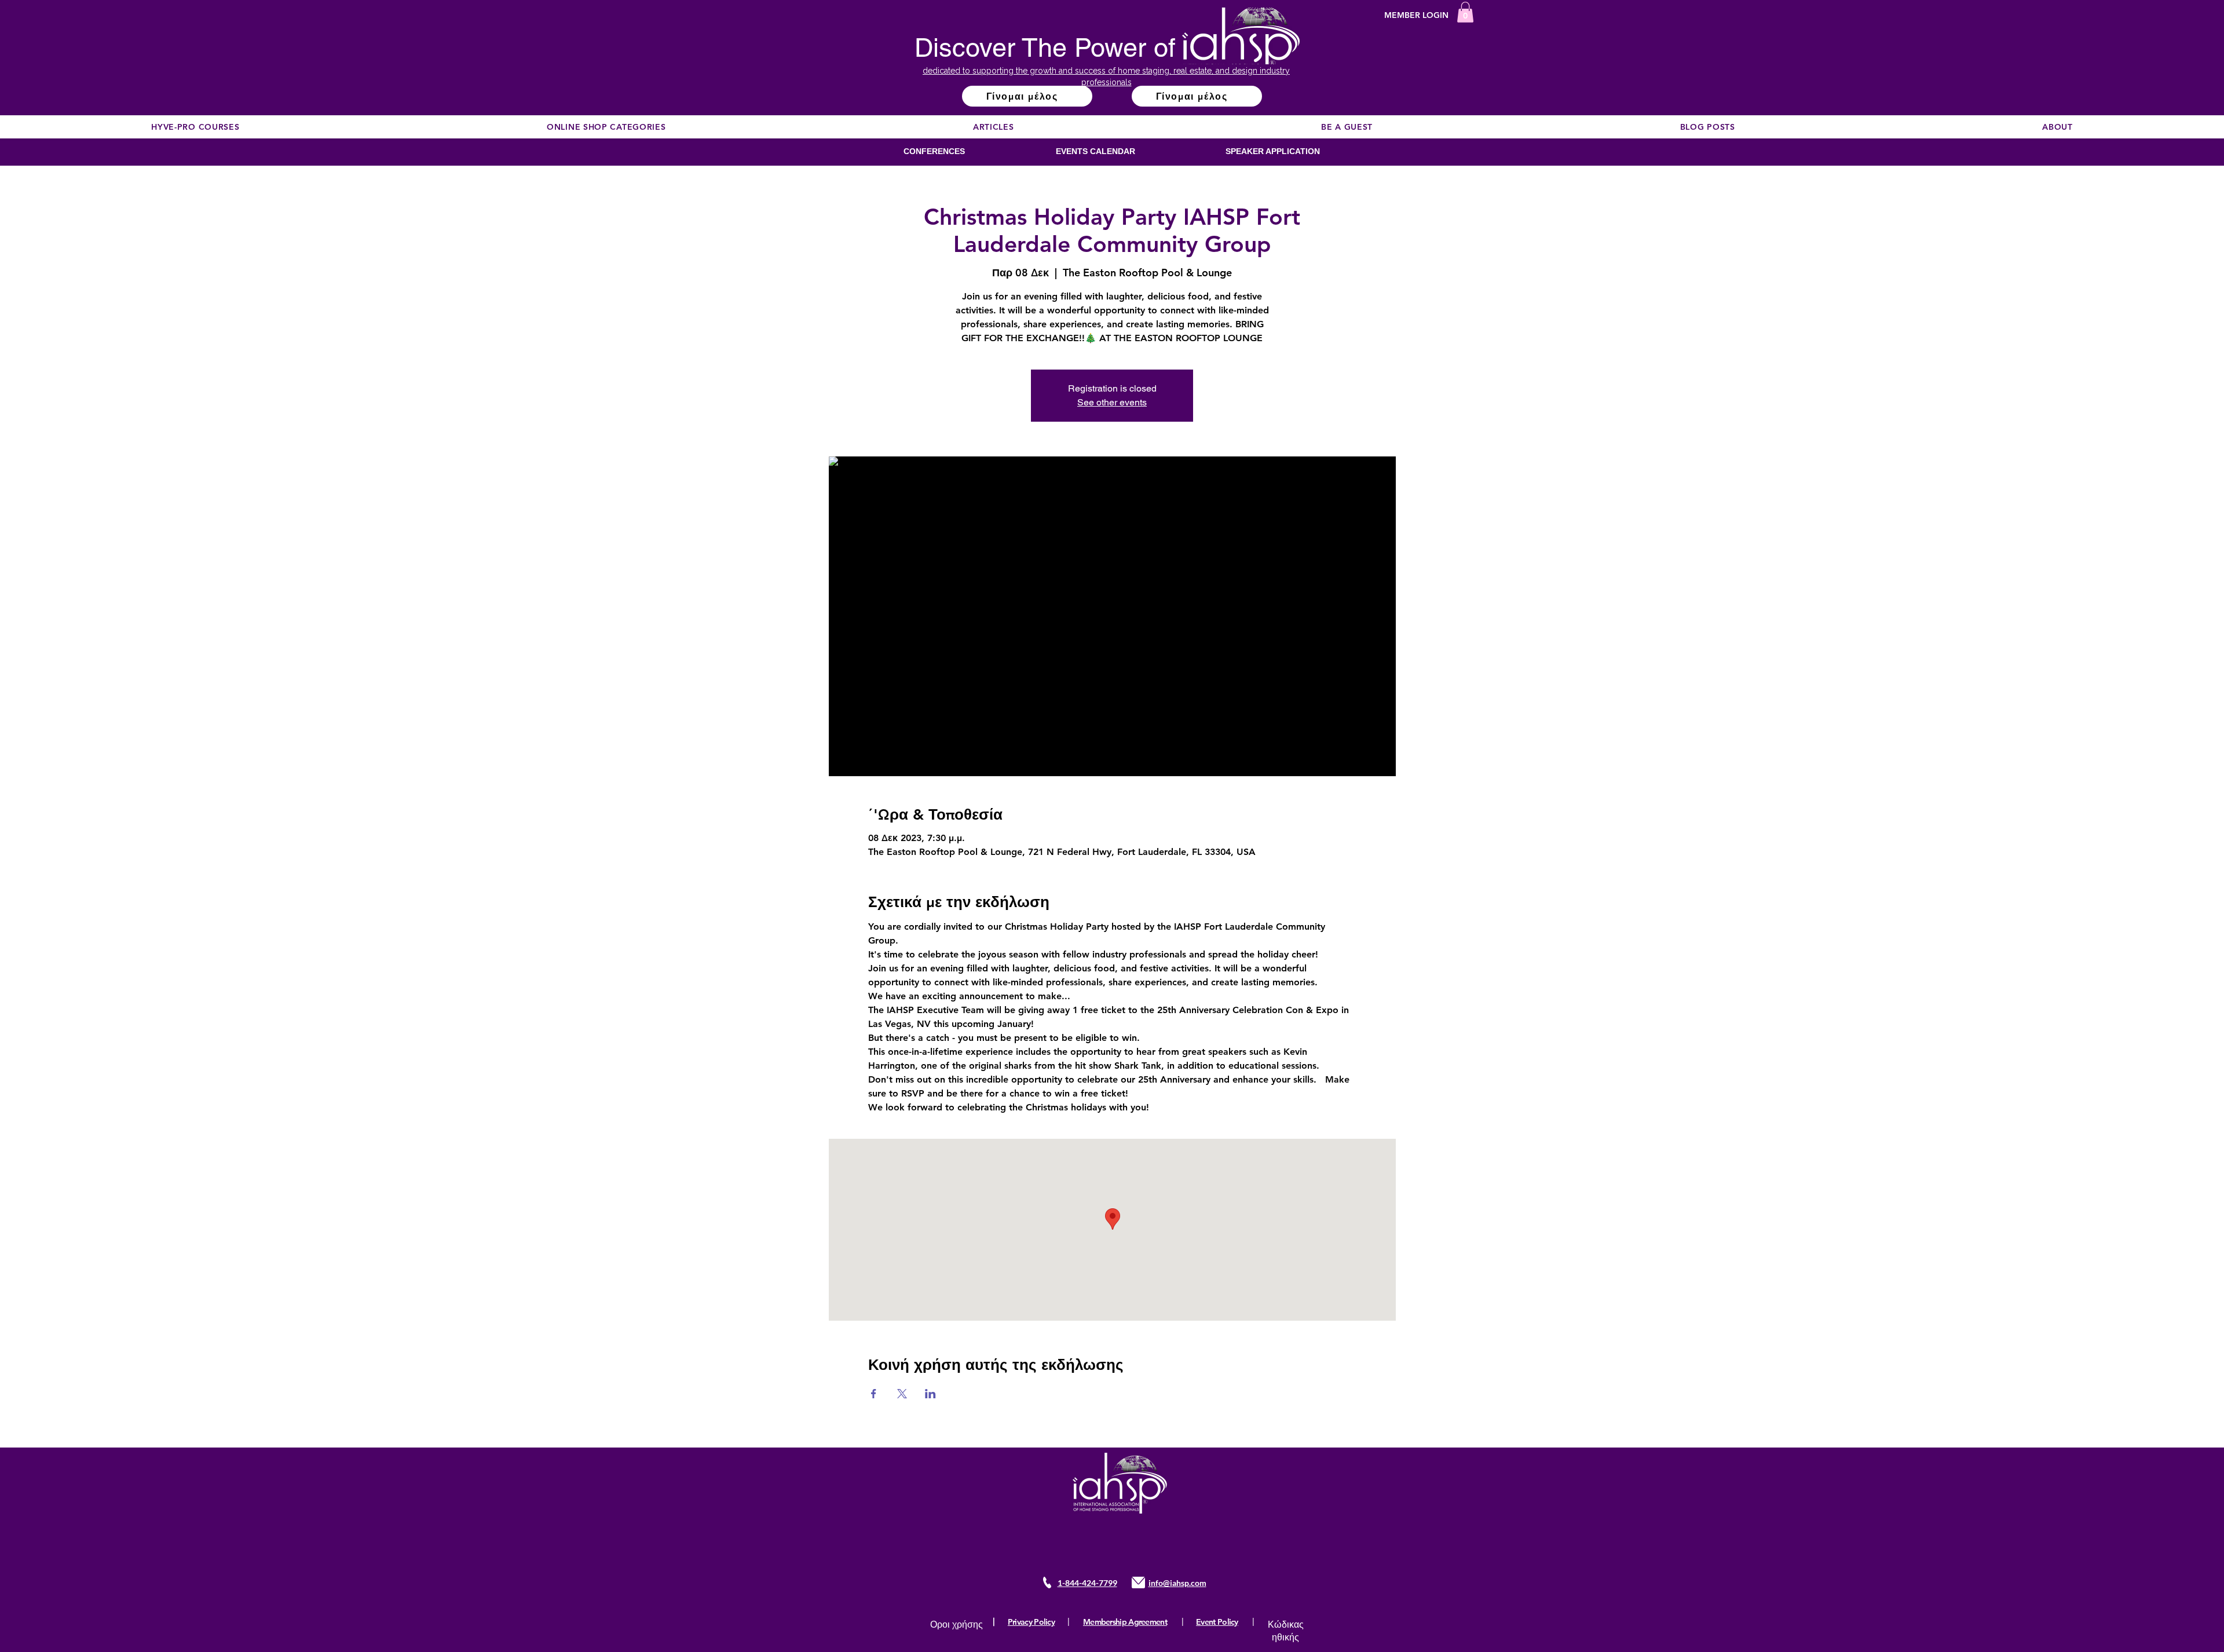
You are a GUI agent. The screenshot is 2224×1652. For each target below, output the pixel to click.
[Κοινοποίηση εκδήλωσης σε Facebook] (874, 1394)
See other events (1112, 402)
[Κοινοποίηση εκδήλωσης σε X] (902, 1394)
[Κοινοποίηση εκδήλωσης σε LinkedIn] (930, 1394)
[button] (1465, 12)
